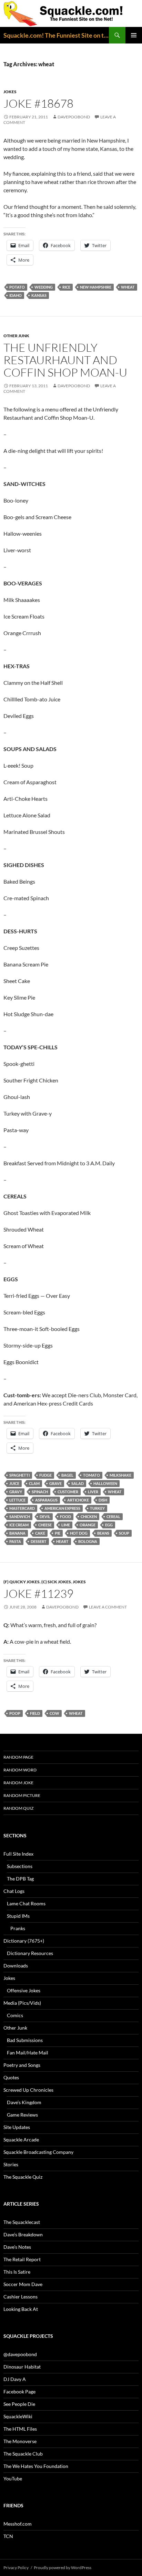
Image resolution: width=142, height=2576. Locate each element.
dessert (39, 1541)
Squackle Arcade (21, 2140)
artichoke (78, 1500)
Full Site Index (18, 1854)
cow (54, 1713)
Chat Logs (14, 1891)
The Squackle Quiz (23, 2177)
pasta (15, 1541)
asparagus (46, 1500)
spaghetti (19, 1475)
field (35, 1713)
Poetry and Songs (22, 2065)
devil (45, 1517)
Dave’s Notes (17, 2247)
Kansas (39, 295)
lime (66, 1525)
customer (68, 1492)
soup (124, 1533)
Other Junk (16, 336)
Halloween (105, 1483)
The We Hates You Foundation (36, 2466)
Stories (11, 2164)
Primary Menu (134, 35)
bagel (67, 1475)
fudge (45, 1475)
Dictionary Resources (30, 1953)
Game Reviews (22, 2115)
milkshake (120, 1475)
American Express (62, 1508)
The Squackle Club (23, 2454)
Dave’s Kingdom (24, 2102)
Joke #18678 (38, 103)
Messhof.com (18, 2524)
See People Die (19, 2404)
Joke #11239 (38, 1593)
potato (17, 287)
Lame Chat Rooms (26, 1903)
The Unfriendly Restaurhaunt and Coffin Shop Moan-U (65, 360)
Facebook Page (19, 2392)
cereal (113, 1517)
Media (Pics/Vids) (22, 2003)
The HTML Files (20, 2429)
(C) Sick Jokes (56, 1582)
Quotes (11, 2077)
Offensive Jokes (24, 1990)
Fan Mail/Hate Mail (28, 2053)
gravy (16, 1492)
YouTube (13, 2478)
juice (14, 1483)
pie (58, 1533)
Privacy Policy (16, 2568)
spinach (40, 1492)
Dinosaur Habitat (22, 2367)
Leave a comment (108, 1607)
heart (62, 1541)
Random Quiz (18, 1808)
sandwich (20, 1517)
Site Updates (17, 2127)
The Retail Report (22, 2259)
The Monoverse (20, 2441)
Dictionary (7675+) (24, 1941)
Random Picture (22, 1795)
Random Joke (18, 1783)
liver (93, 1492)
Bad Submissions (25, 2040)
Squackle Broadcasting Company (38, 2152)
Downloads (16, 1966)
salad (78, 1483)
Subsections (20, 1866)
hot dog (79, 1533)
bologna (88, 1541)
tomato (92, 1475)
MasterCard (22, 1508)
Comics (15, 2015)
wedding (44, 287)
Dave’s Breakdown (23, 2234)
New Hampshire (96, 287)
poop (15, 1713)
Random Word (20, 1770)
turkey (97, 1508)
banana (17, 1533)
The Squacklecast (22, 2222)
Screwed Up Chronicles (28, 2090)
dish (103, 1500)
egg (109, 1525)
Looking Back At (21, 2309)
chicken (89, 1517)
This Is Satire (17, 2272)
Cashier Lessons (21, 2297)
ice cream (19, 1525)
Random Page (18, 1757)
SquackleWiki (18, 2416)
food (65, 1517)
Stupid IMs (18, 1916)
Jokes (10, 92)
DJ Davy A (15, 2379)
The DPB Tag (20, 1879)
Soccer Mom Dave (23, 2284)
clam (34, 1483)
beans (103, 1533)
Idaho (16, 295)
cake (40, 1533)
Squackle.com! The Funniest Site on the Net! (56, 35)
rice (66, 287)
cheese (45, 1525)
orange (88, 1525)
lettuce (17, 1500)
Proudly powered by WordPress (63, 2568)
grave (55, 1483)
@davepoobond (20, 2354)
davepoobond (74, 117)
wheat (128, 287)
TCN (8, 2536)
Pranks (18, 1928)
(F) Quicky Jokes (22, 1582)
